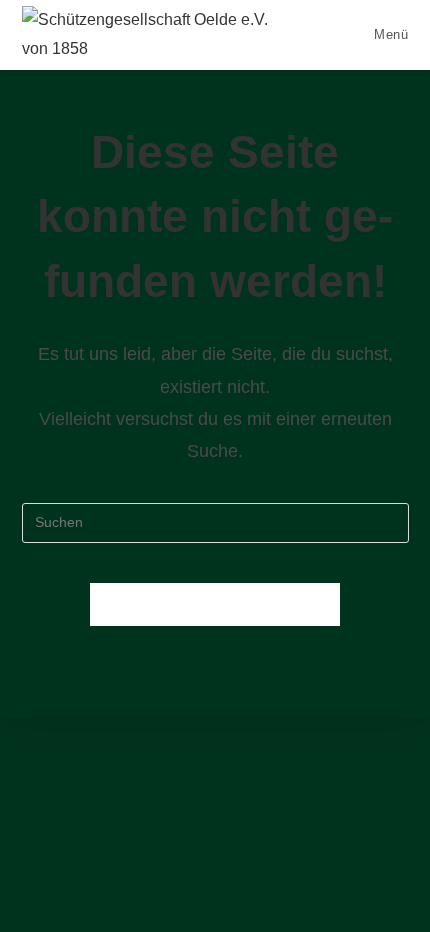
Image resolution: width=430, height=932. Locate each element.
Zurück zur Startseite (214, 604)
